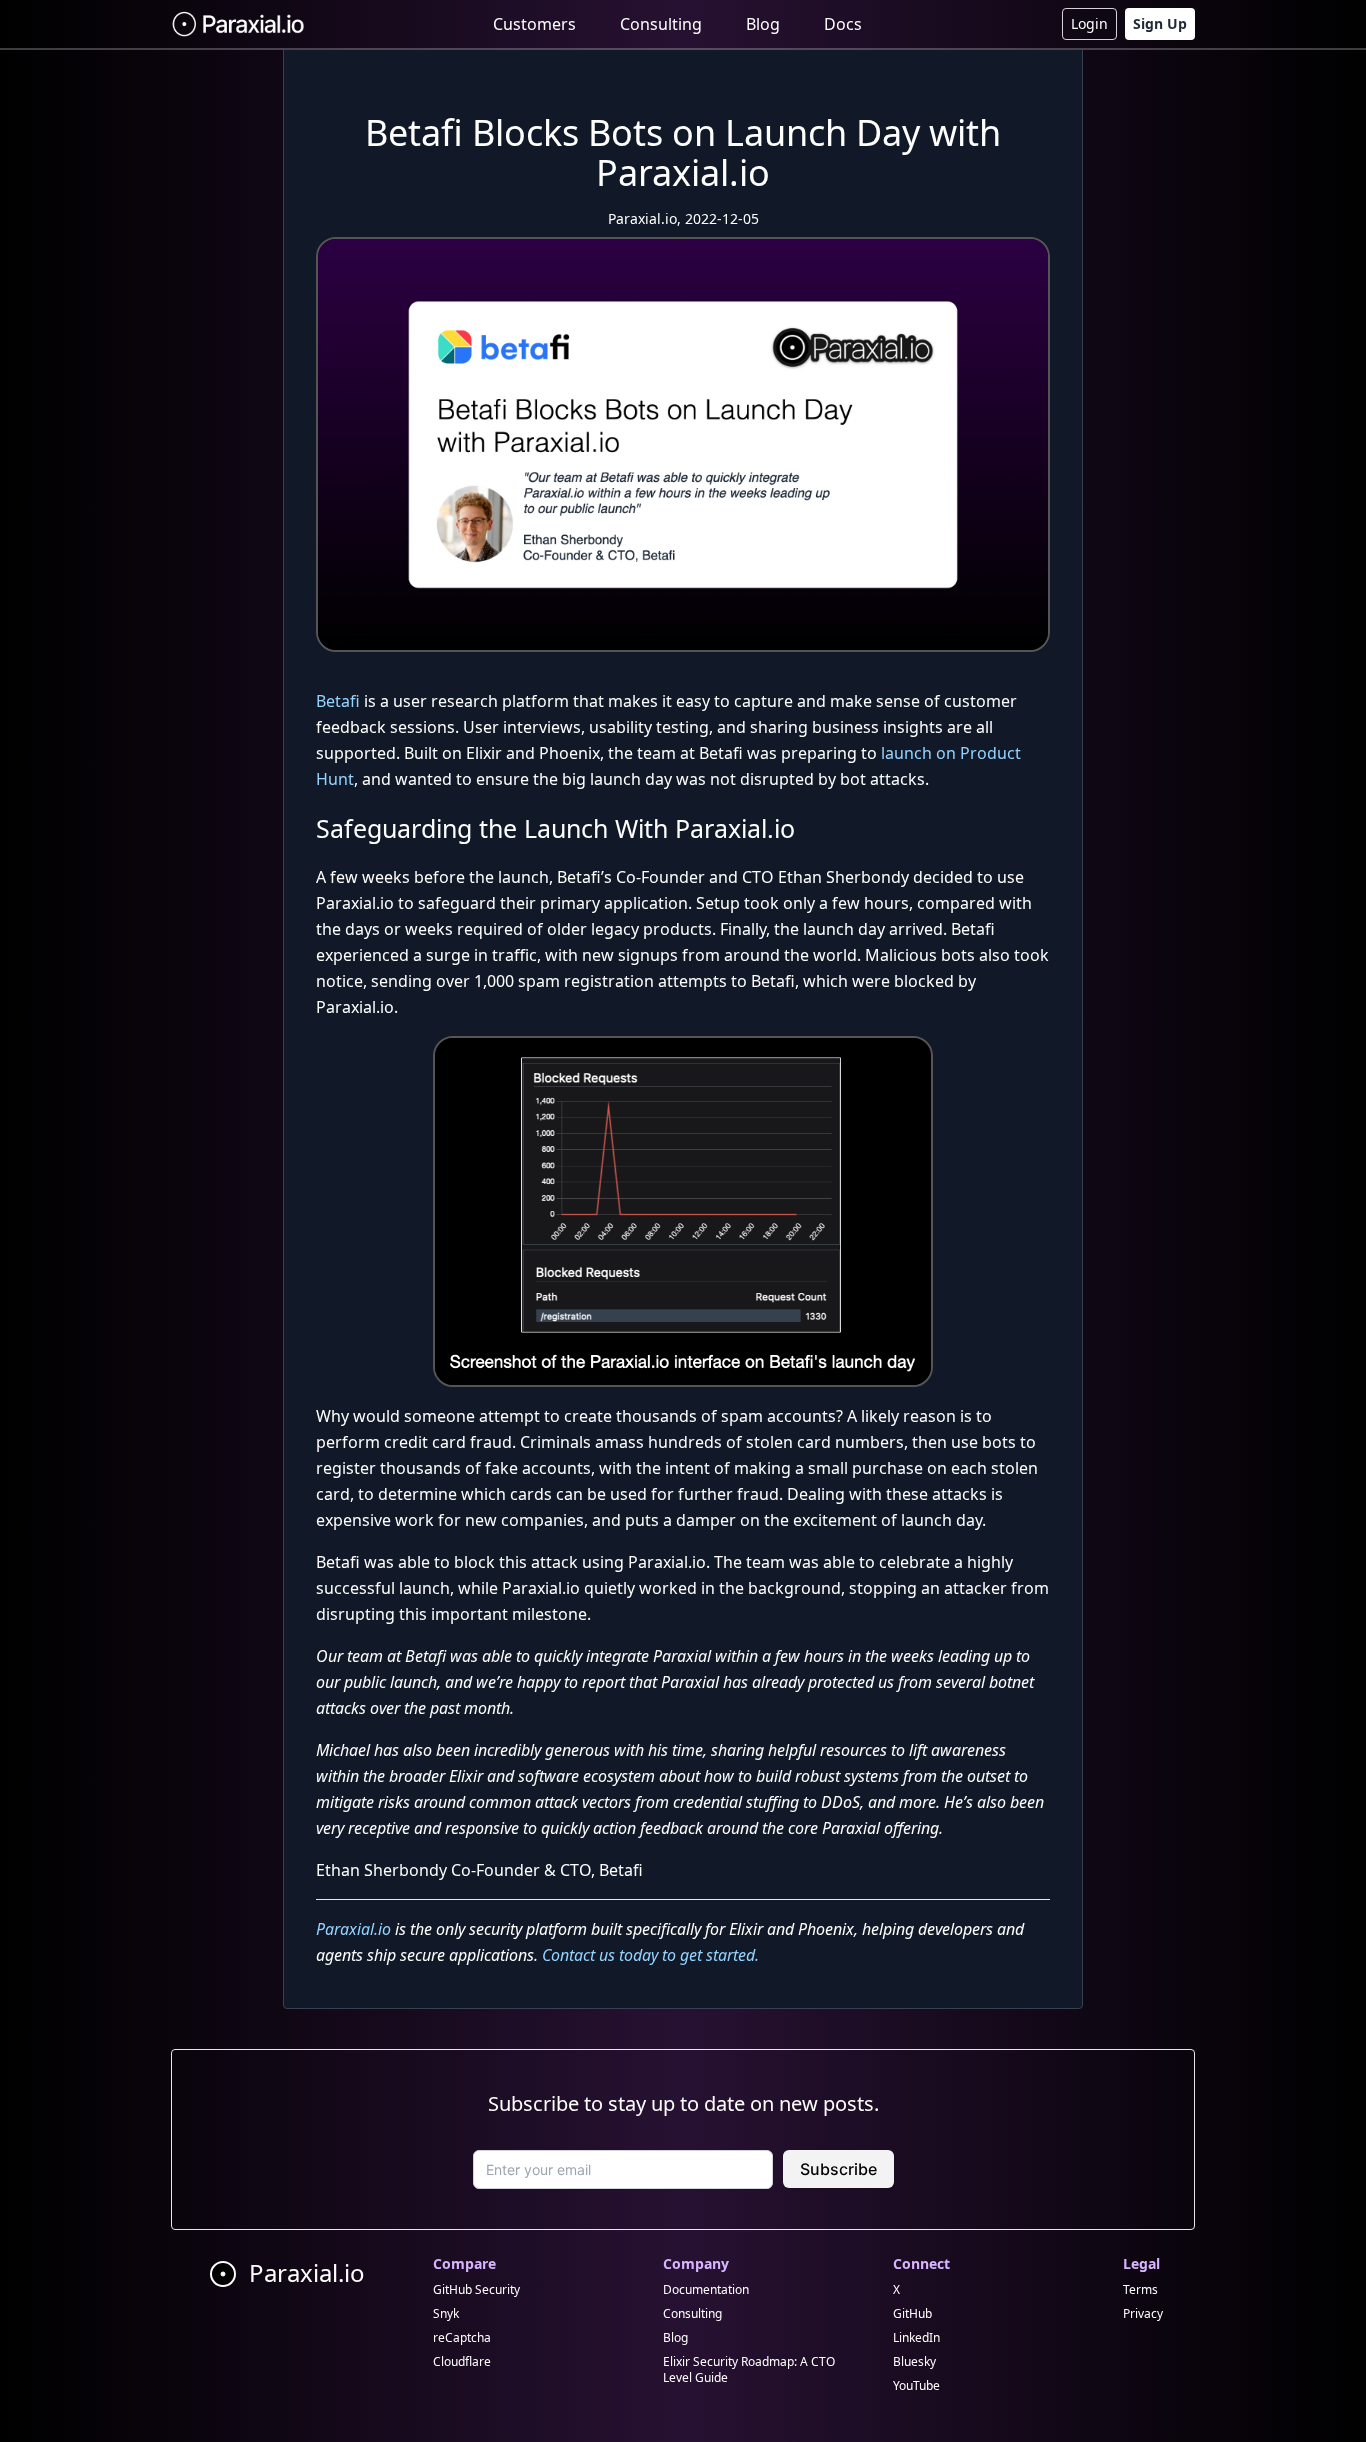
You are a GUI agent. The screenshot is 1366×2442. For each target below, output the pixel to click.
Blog (763, 24)
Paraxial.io (353, 1929)
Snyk (446, 2313)
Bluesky (914, 2361)
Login (1089, 23)
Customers (534, 24)
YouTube (916, 2385)
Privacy (1143, 2313)
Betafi (338, 701)
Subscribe (838, 2169)
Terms (1140, 2289)
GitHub (912, 2313)
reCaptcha (462, 2337)
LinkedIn (916, 2337)
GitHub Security (476, 2289)
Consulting (661, 24)
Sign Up (1160, 23)
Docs (843, 24)
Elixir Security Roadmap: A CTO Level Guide (749, 2369)
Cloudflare (462, 2361)
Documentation (706, 2289)
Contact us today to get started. (650, 1955)
